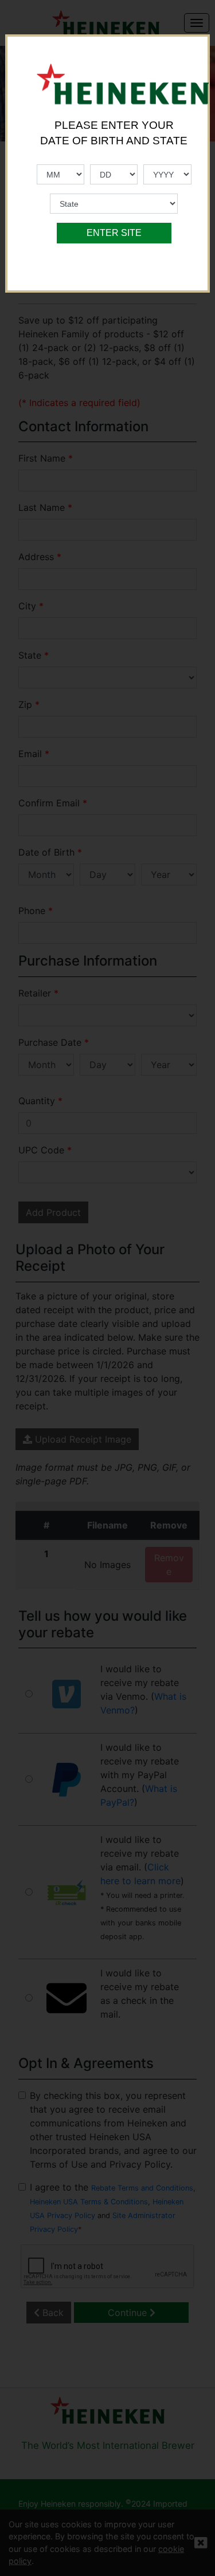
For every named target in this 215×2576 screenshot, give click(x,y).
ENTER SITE (114, 233)
